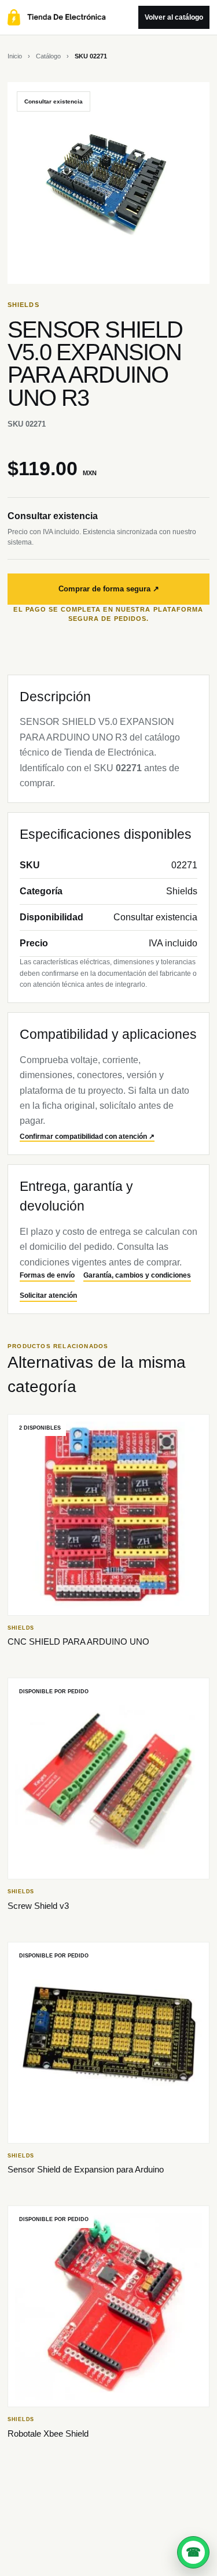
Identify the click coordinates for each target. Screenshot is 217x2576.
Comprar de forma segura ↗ (109, 589)
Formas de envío (47, 1275)
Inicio (15, 56)
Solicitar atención (48, 1296)
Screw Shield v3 (38, 1906)
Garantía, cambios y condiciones (137, 1275)
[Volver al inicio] (70, 17)
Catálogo (48, 56)
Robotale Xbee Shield (48, 2433)
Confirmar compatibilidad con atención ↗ (87, 1137)
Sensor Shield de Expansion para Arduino (86, 2169)
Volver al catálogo (174, 17)
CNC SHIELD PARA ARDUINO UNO (78, 1642)
